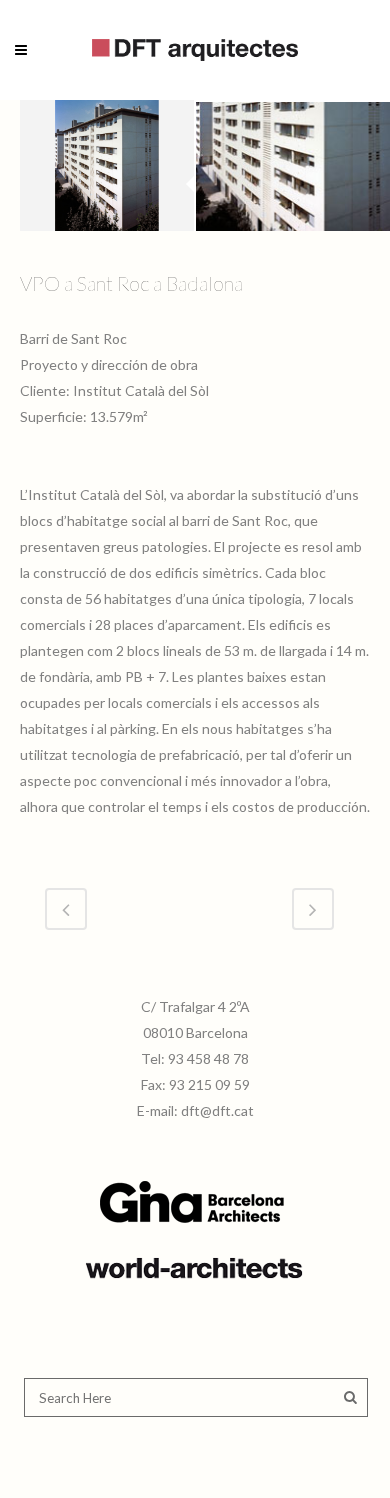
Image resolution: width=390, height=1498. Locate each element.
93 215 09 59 (209, 1084)
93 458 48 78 (208, 1058)
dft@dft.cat (217, 1110)
